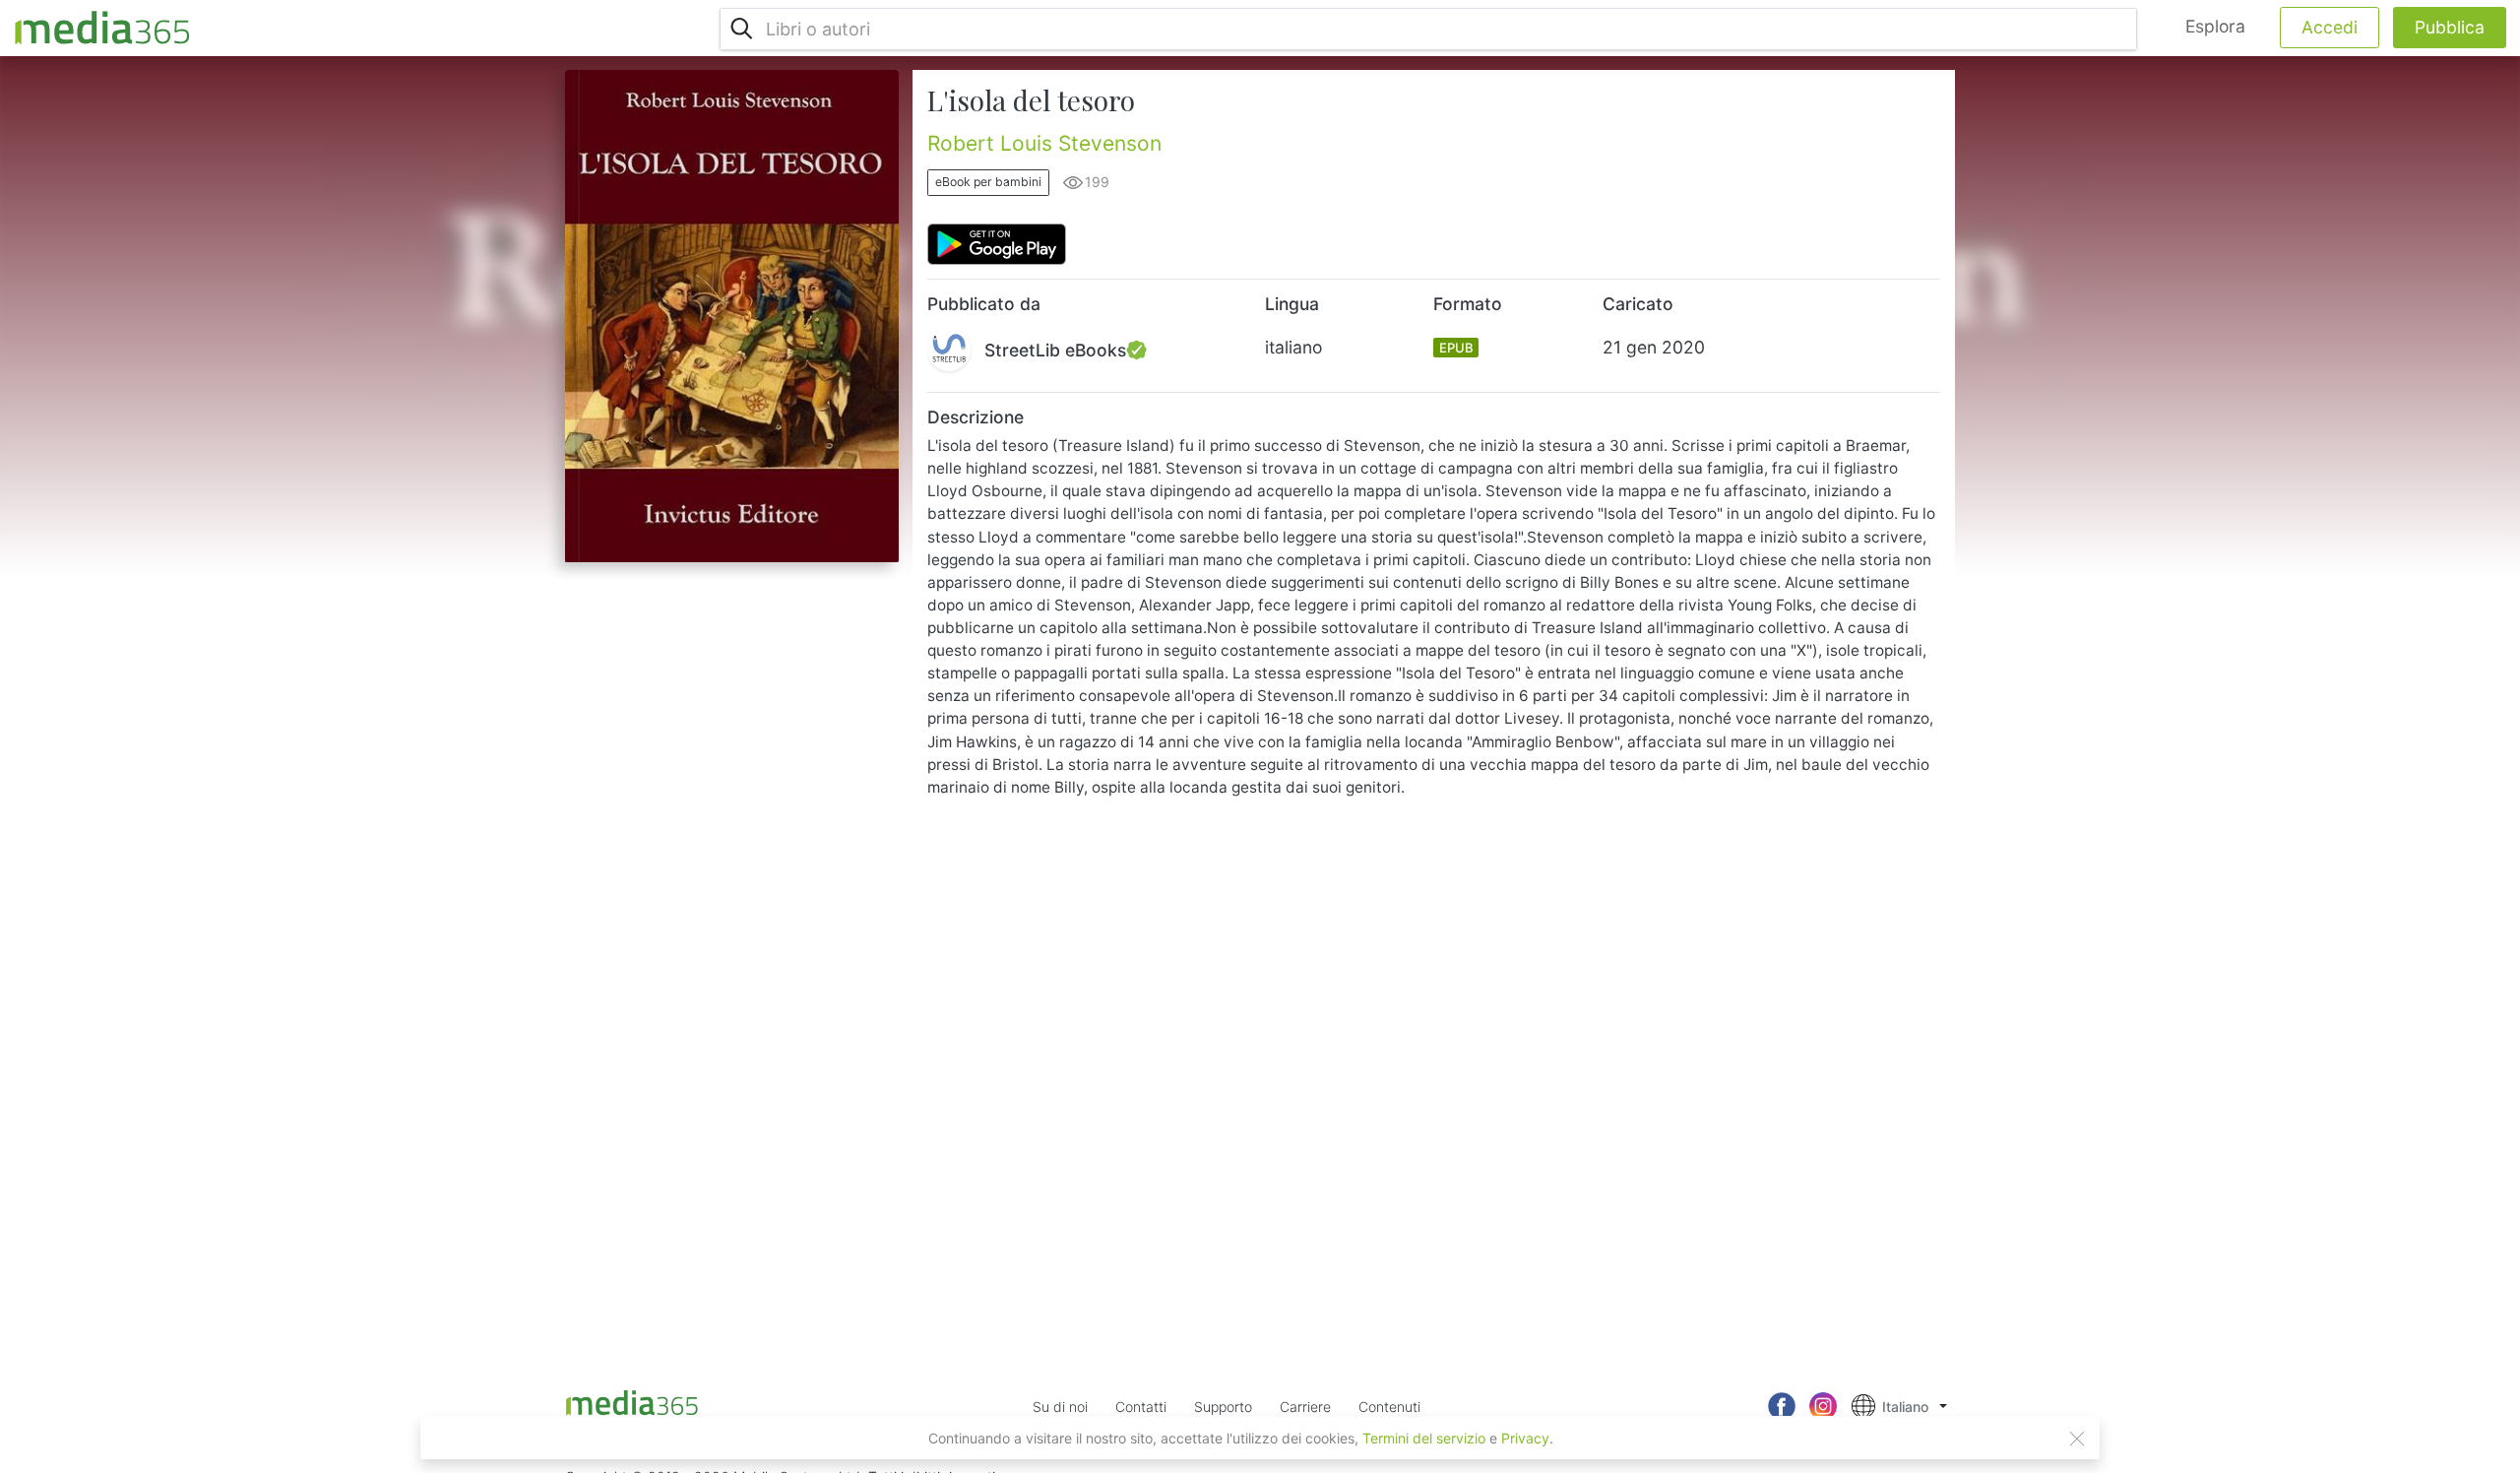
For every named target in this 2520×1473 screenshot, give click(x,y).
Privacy (1525, 1438)
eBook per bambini (988, 182)
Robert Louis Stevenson (1044, 143)
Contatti (1141, 1407)
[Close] (2077, 1439)
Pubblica (2450, 27)
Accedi (2330, 27)
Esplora (2215, 26)
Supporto (1223, 1407)
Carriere (1305, 1407)
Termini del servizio (1424, 1438)
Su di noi (1060, 1407)
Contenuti (1389, 1407)
